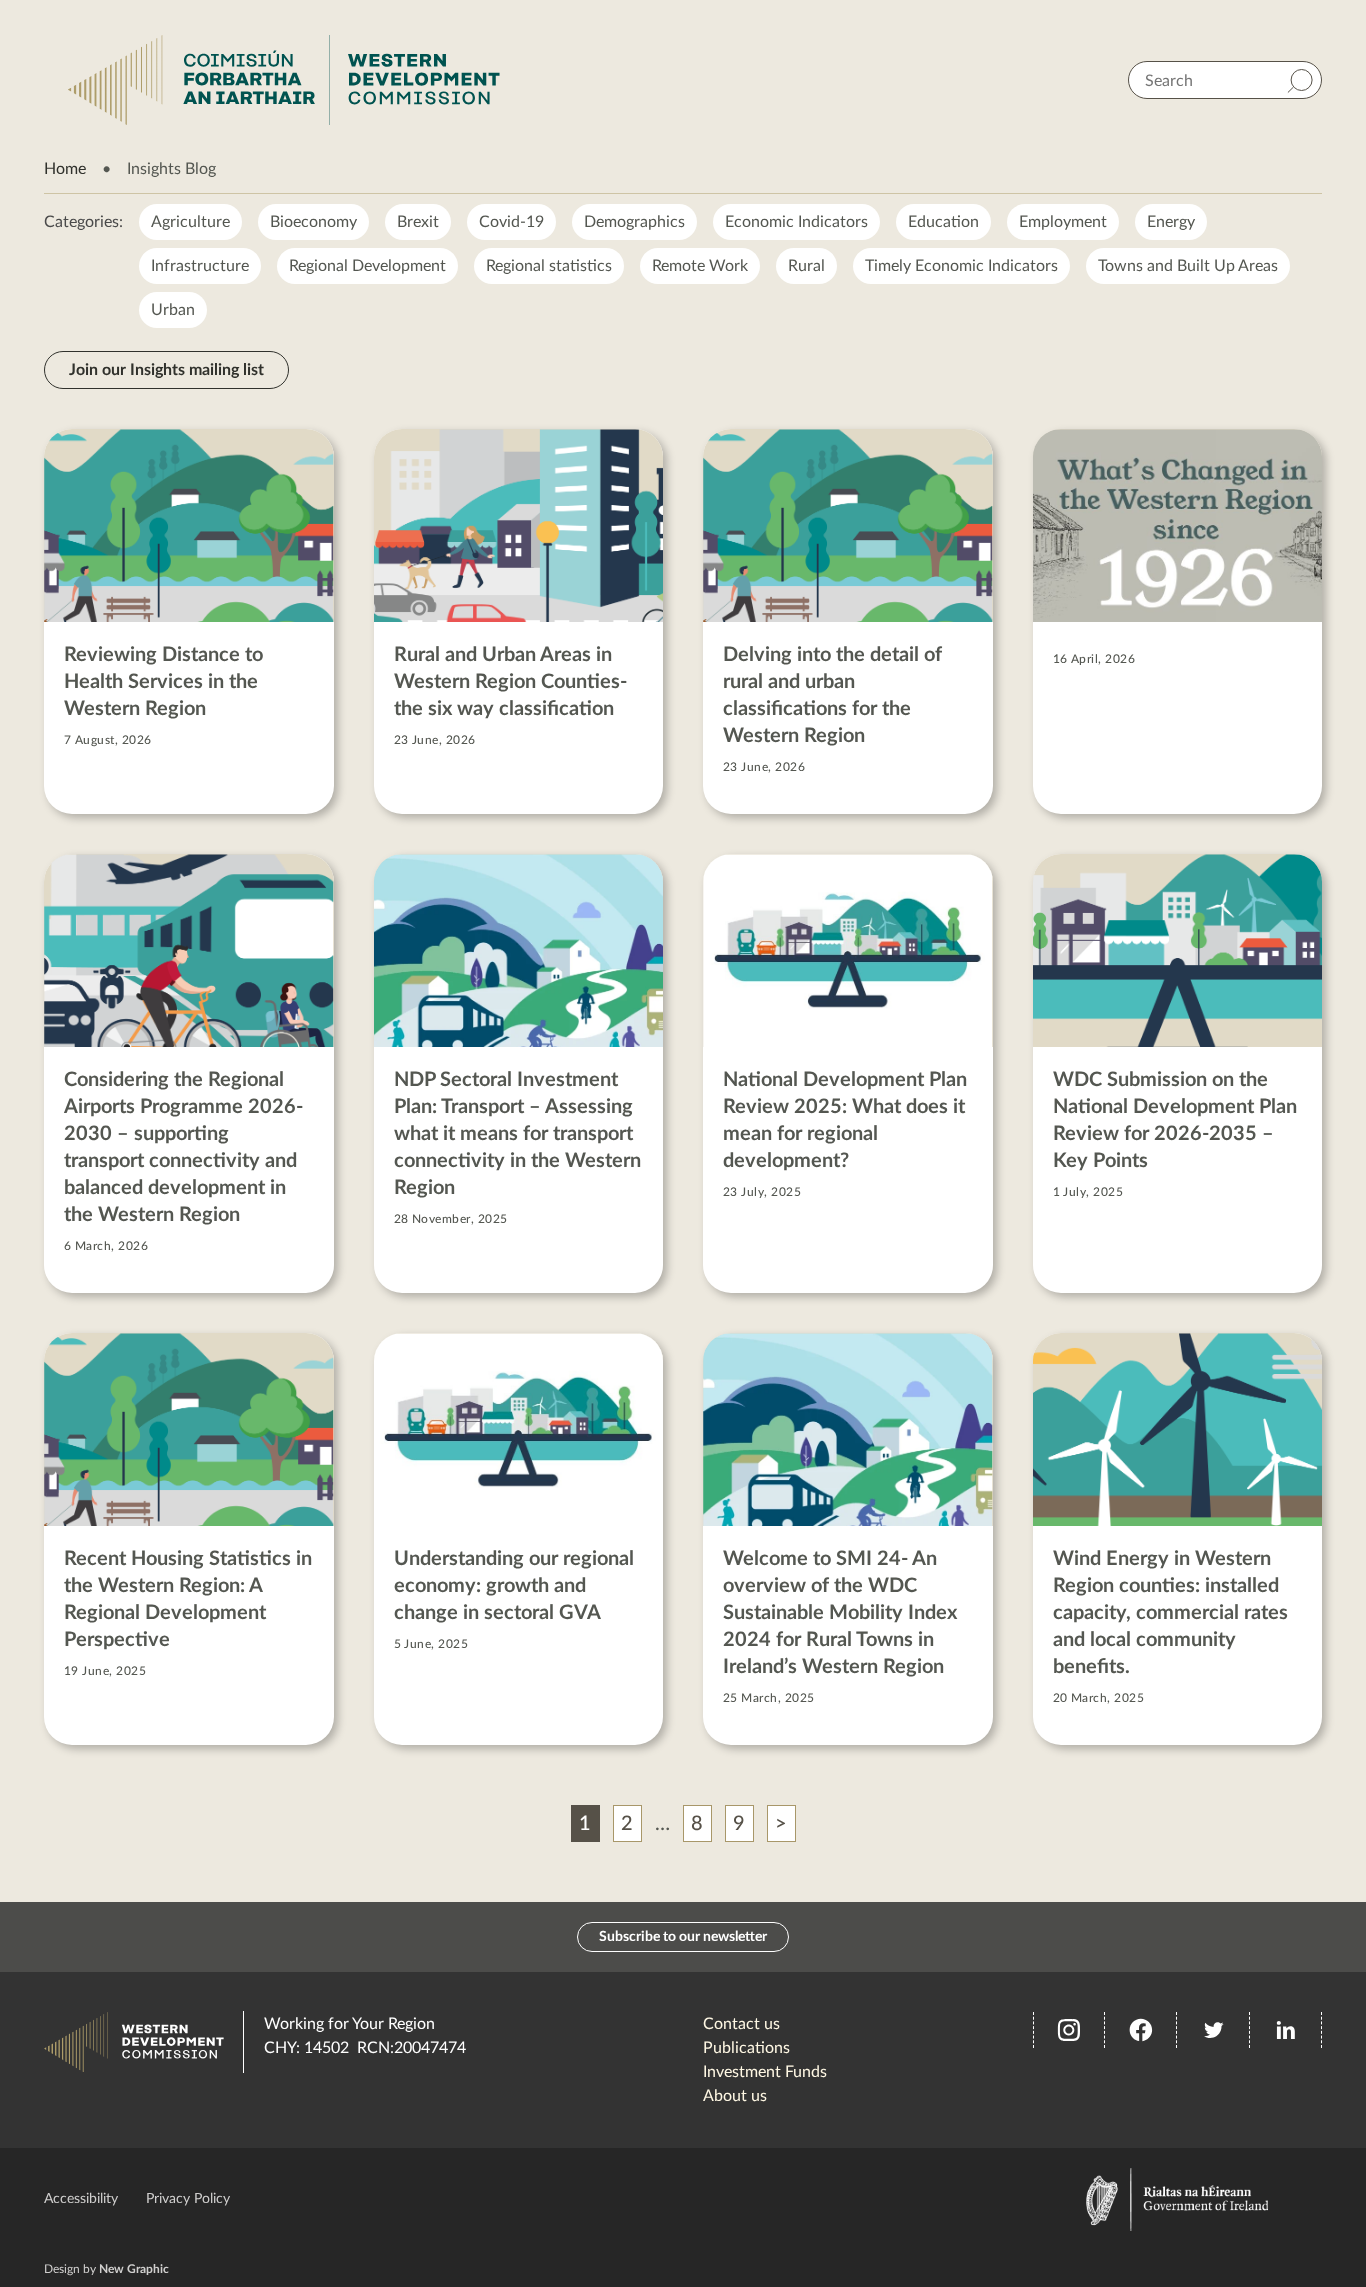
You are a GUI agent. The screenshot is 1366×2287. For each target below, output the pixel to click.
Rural (806, 266)
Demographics (634, 222)
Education (943, 222)
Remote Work (700, 266)
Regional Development (367, 266)
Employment (1063, 222)
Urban (173, 310)
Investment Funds (765, 2072)
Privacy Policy (188, 2199)
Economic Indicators (796, 222)
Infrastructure (200, 266)
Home (65, 169)
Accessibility (81, 2199)
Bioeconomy (313, 222)
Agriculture (190, 222)
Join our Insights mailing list (166, 370)
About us (735, 2096)
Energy (1171, 222)
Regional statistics (549, 266)
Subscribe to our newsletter (683, 1937)
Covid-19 (511, 222)
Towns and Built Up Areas (1188, 266)
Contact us (741, 2024)
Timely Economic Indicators (961, 266)
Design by (106, 2269)
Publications (746, 2048)
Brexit (418, 222)
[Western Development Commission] (284, 80)
